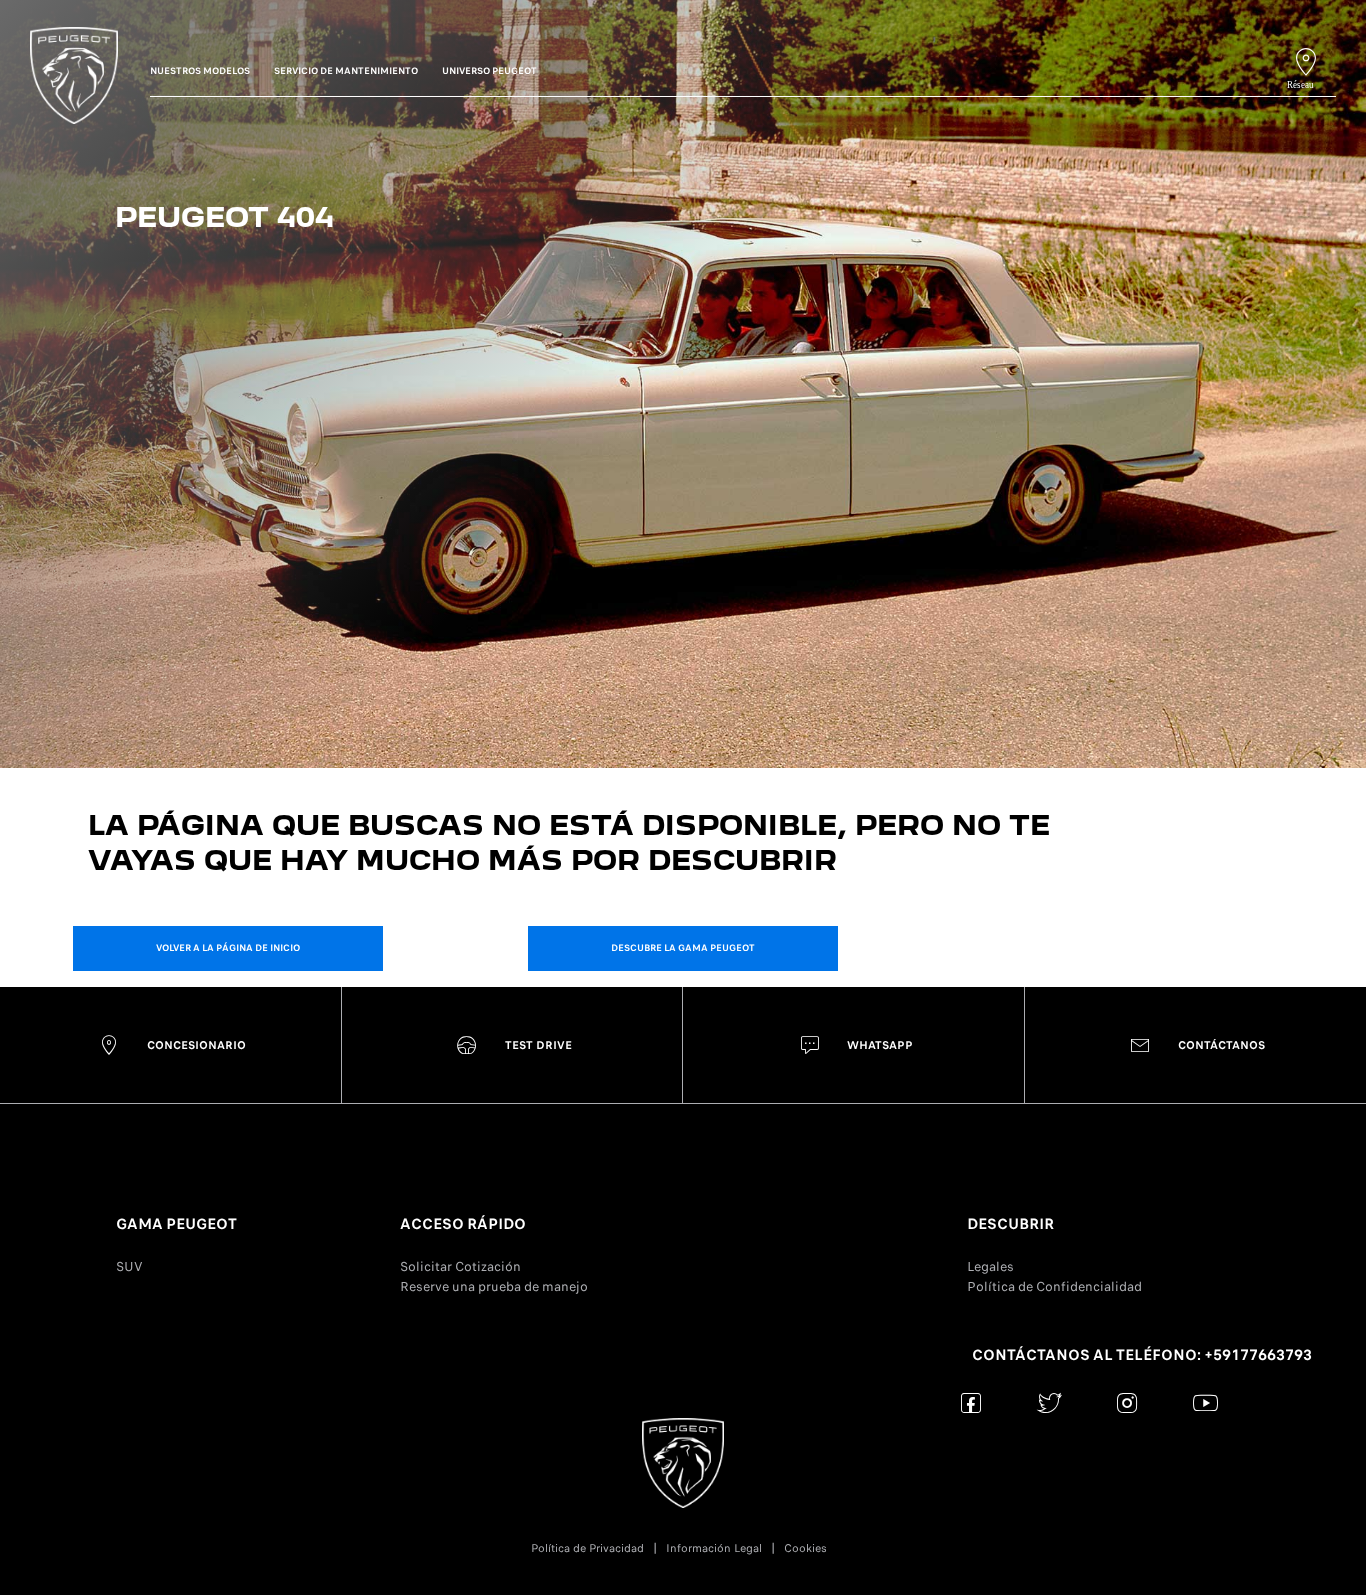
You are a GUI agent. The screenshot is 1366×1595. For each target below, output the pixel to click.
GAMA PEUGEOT (176, 1224)
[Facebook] (971, 1402)
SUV (129, 1266)
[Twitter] (1049, 1402)
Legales (990, 1266)
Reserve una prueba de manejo (494, 1286)
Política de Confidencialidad (1054, 1286)
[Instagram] (1127, 1402)
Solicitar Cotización (460, 1266)
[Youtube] (1205, 1402)
